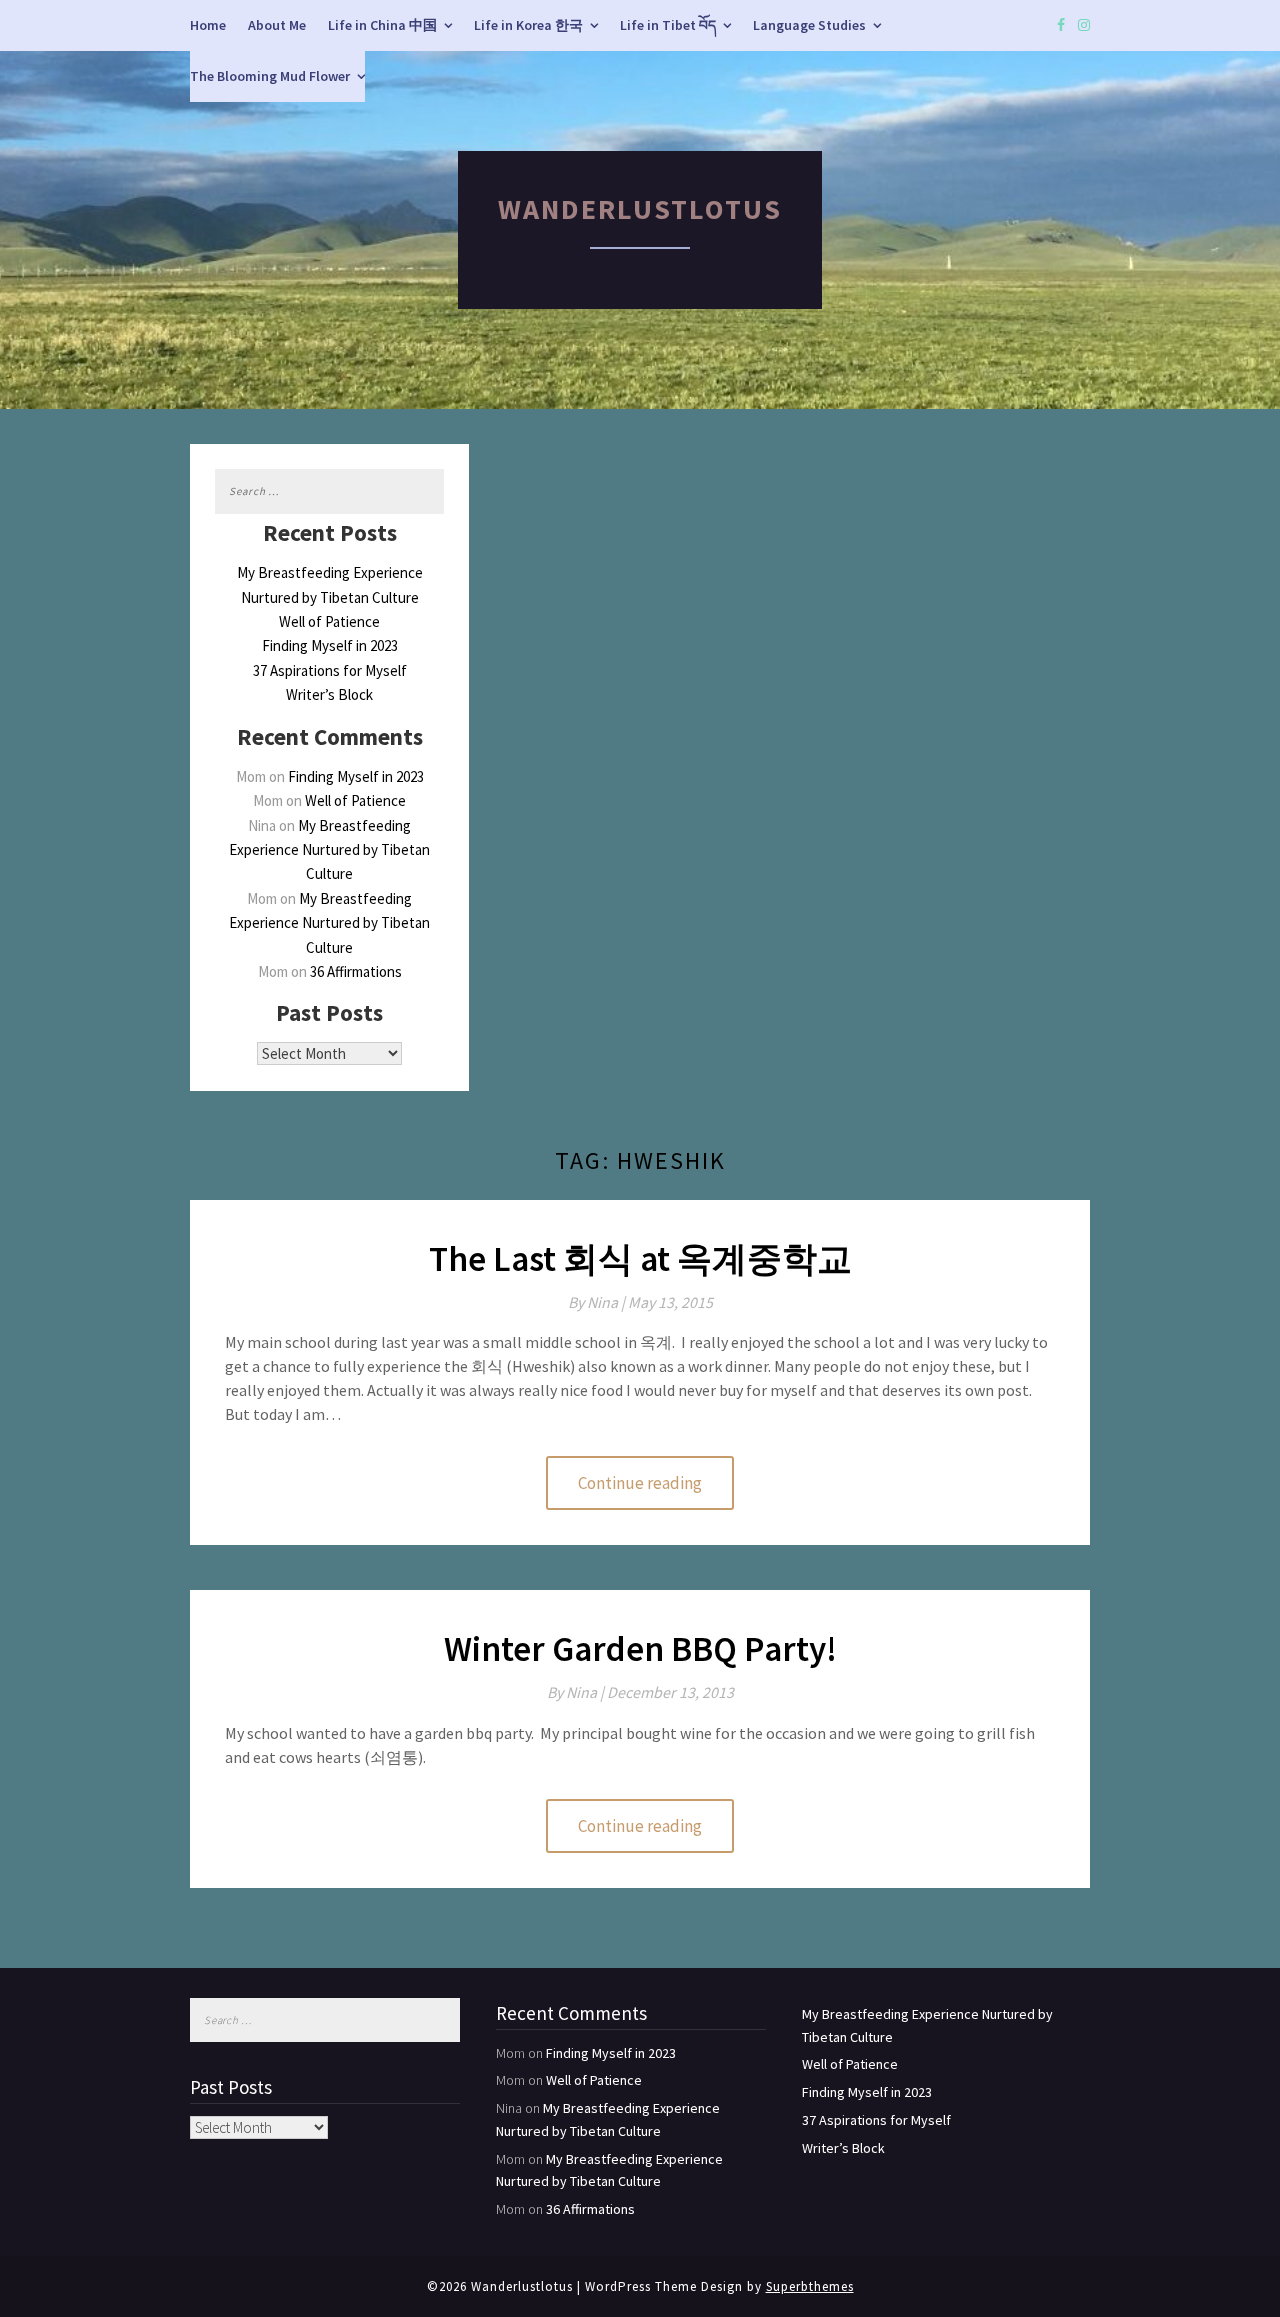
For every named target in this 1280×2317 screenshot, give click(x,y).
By (598, 1302)
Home (208, 25)
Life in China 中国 (382, 25)
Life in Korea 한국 (528, 25)
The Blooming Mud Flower (270, 76)
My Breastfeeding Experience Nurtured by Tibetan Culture (329, 850)
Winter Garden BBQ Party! (640, 1649)
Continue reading (640, 1483)
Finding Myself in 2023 (330, 645)
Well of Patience (329, 621)
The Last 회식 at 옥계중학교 (640, 1259)
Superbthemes (810, 2286)
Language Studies (809, 25)
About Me (277, 25)
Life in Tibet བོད (668, 25)
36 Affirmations (356, 971)
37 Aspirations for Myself (330, 670)
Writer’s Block (329, 694)
